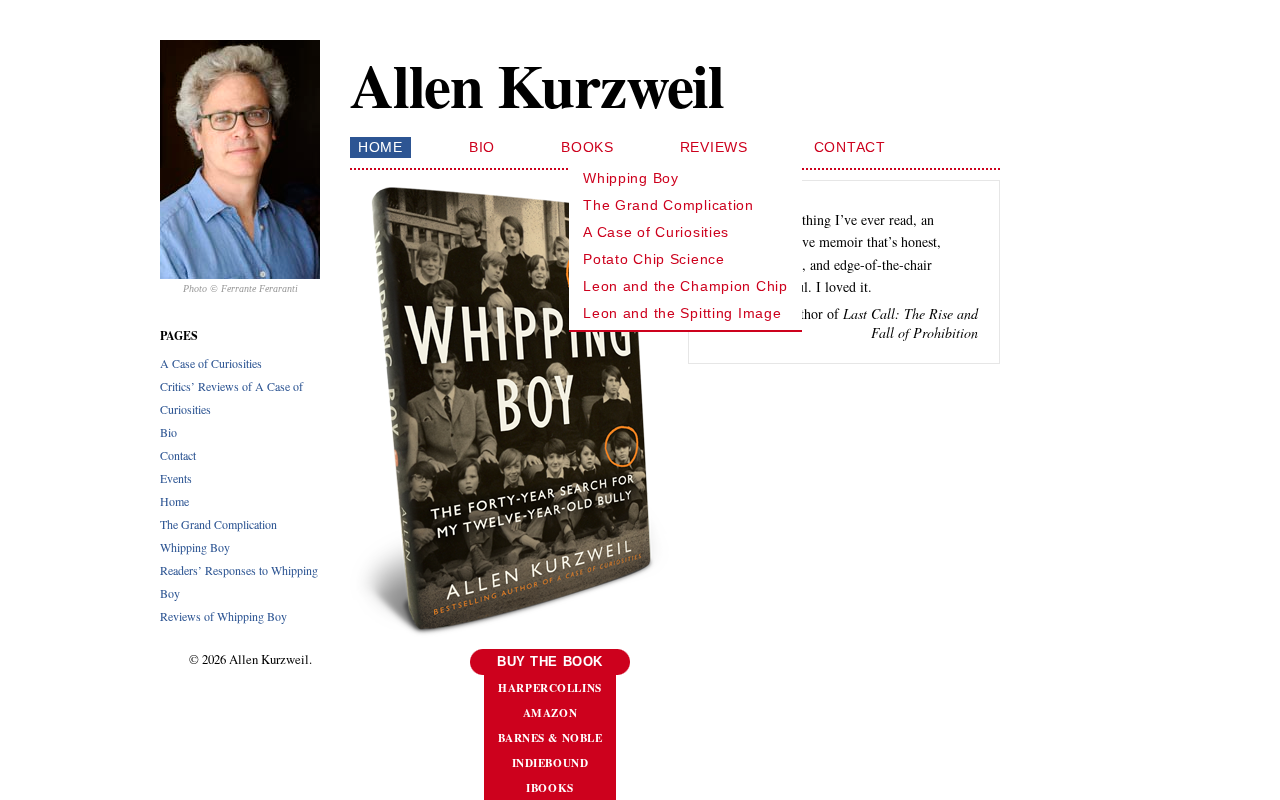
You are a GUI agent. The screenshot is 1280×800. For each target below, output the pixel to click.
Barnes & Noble (550, 737)
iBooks (549, 787)
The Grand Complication (218, 524)
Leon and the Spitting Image (682, 313)
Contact (178, 455)
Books (587, 147)
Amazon (550, 712)
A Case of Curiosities (211, 363)
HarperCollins (549, 687)
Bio (168, 432)
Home (174, 501)
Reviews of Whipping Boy (223, 616)
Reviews (714, 147)
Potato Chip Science (654, 259)
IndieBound (550, 762)
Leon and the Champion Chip (685, 286)
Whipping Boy (195, 547)
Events (176, 478)
